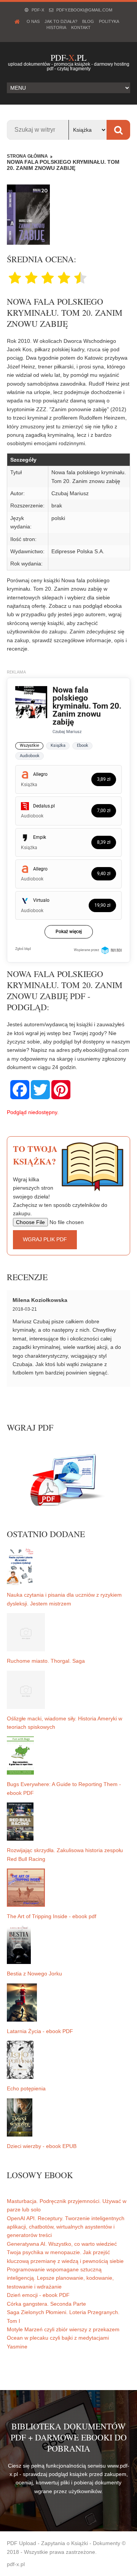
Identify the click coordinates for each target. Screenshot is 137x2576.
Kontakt (81, 27)
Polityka (109, 21)
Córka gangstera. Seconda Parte (46, 2304)
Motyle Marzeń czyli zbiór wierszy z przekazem (63, 2329)
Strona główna (27, 156)
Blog (88, 21)
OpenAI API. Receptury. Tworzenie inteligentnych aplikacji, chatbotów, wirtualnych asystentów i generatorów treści (66, 2227)
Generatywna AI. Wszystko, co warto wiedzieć (62, 2244)
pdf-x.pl (16, 2564)
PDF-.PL (68, 57)
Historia (56, 27)
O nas (33, 21)
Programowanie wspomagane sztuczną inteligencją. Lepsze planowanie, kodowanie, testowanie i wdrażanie (60, 2278)
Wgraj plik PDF (45, 1239)
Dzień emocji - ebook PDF (38, 2295)
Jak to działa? (61, 21)
